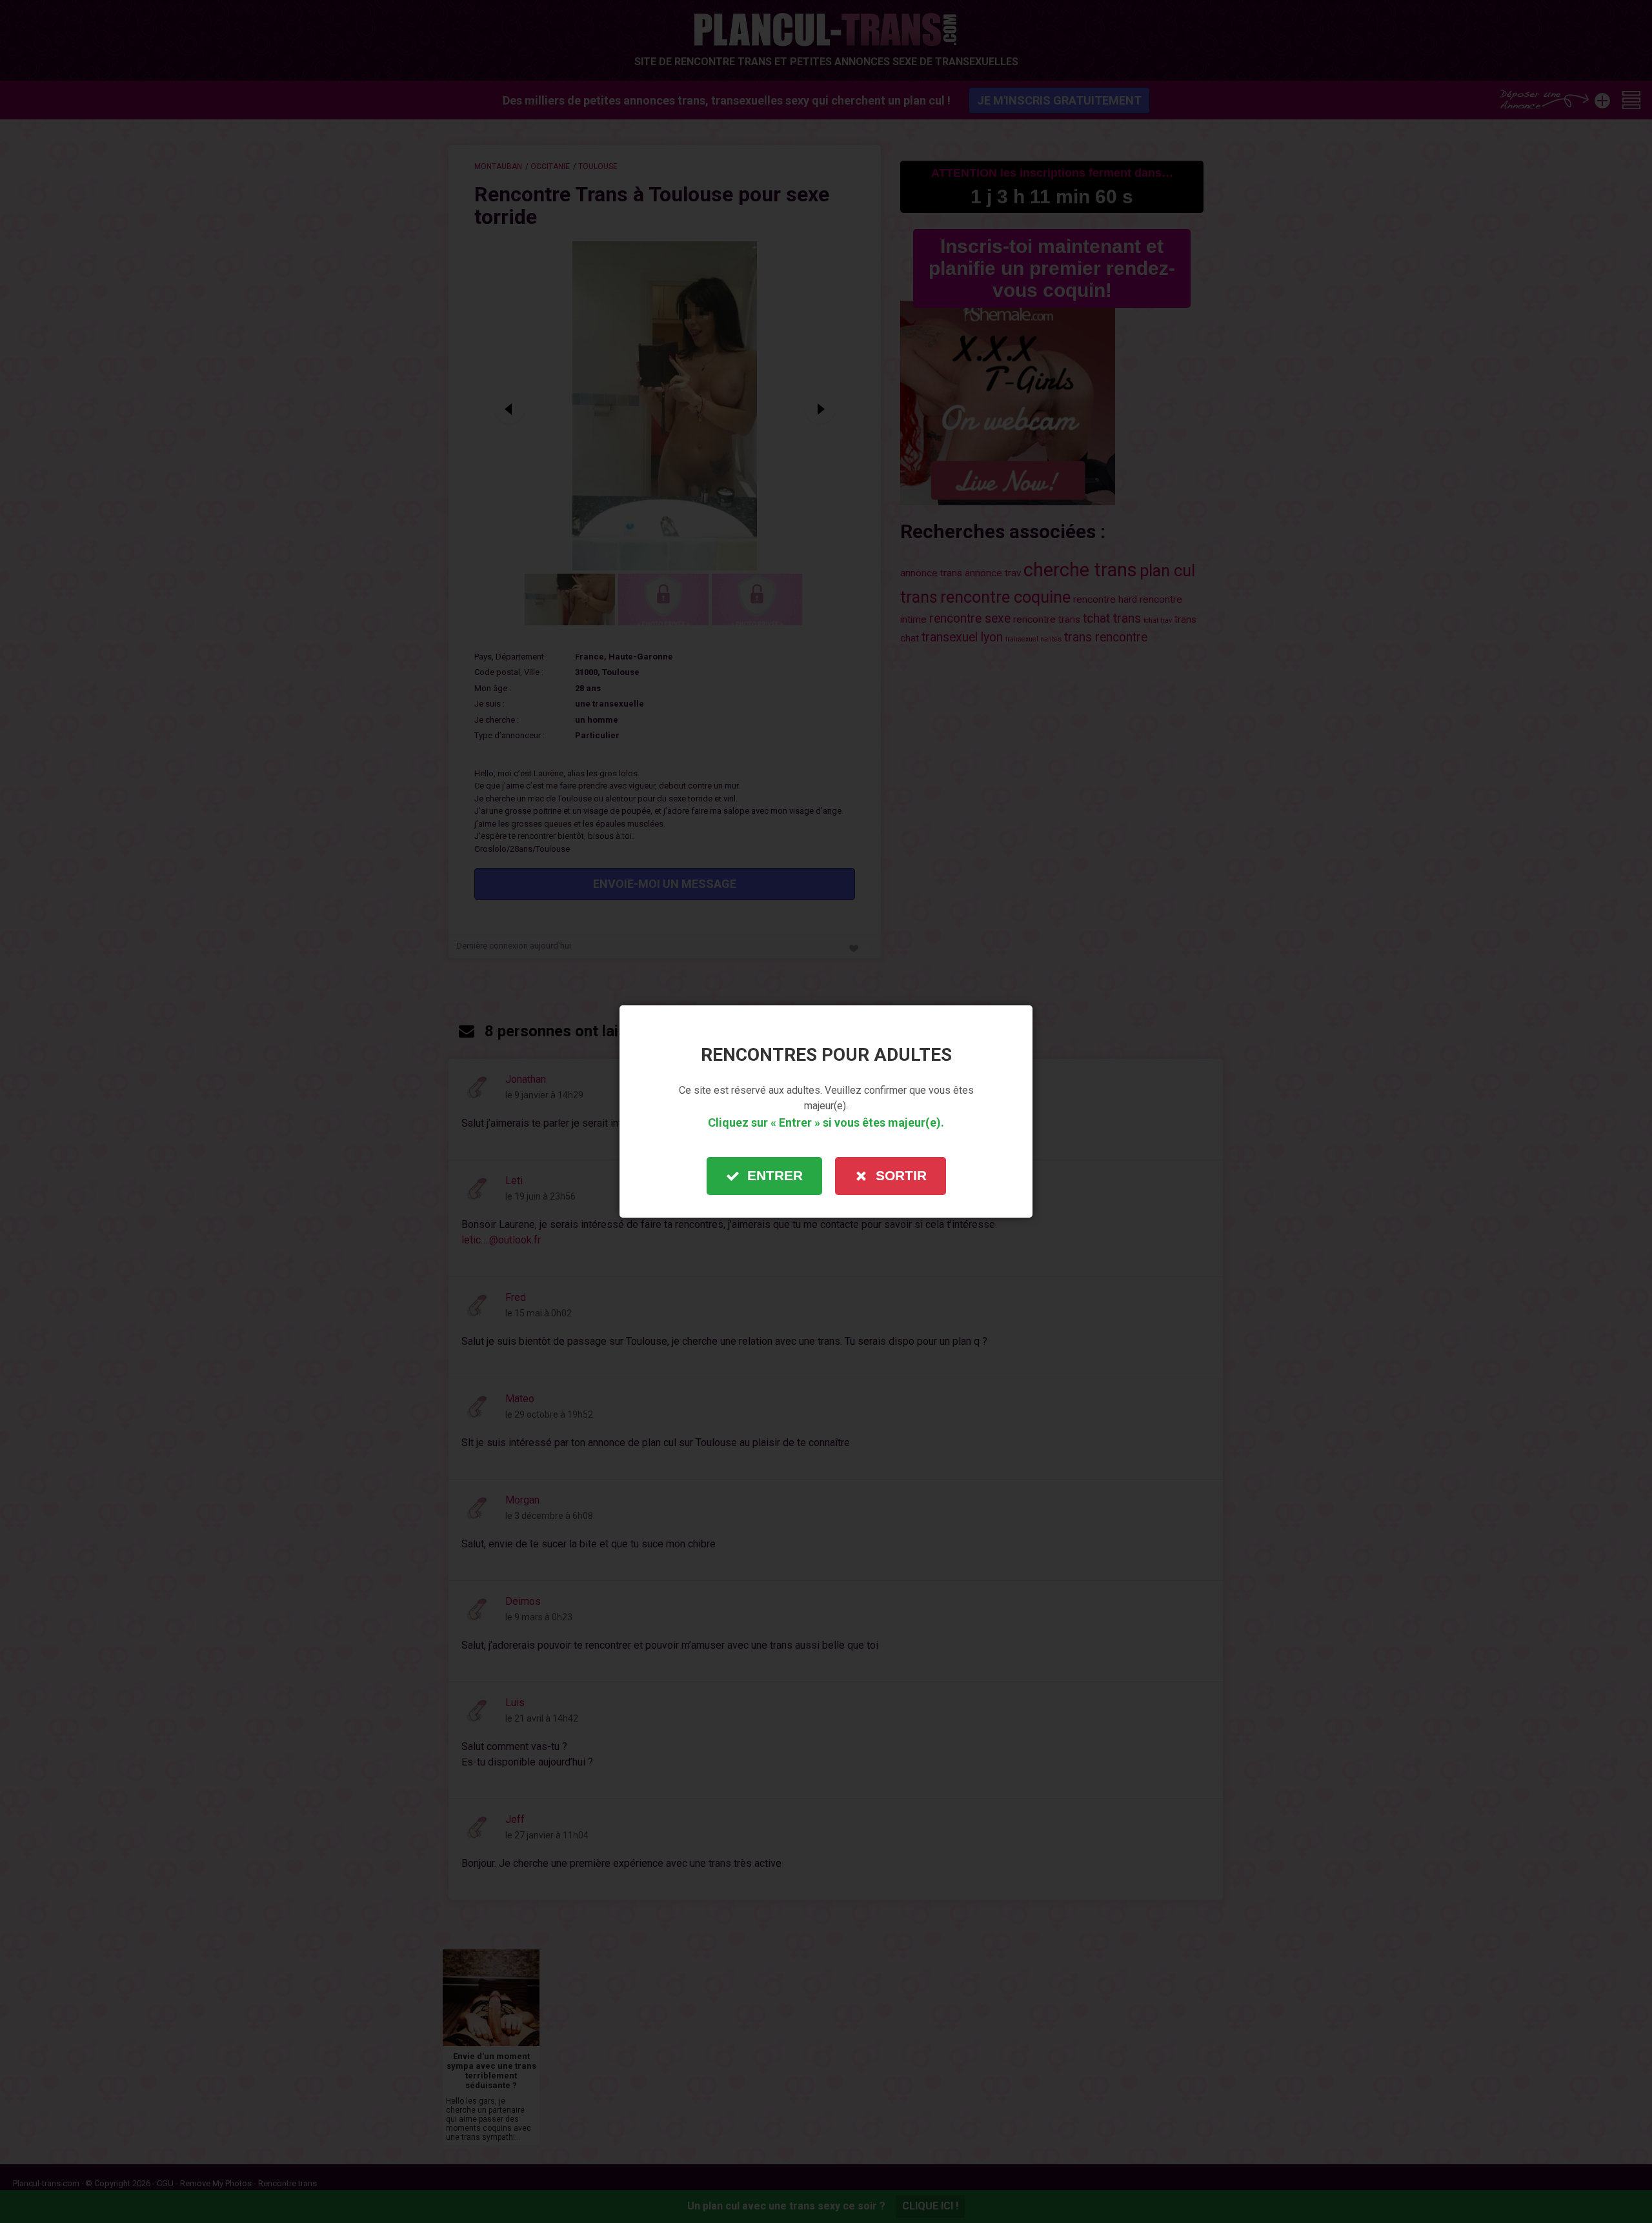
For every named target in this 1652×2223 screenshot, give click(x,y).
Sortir (901, 1175)
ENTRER (775, 1175)
